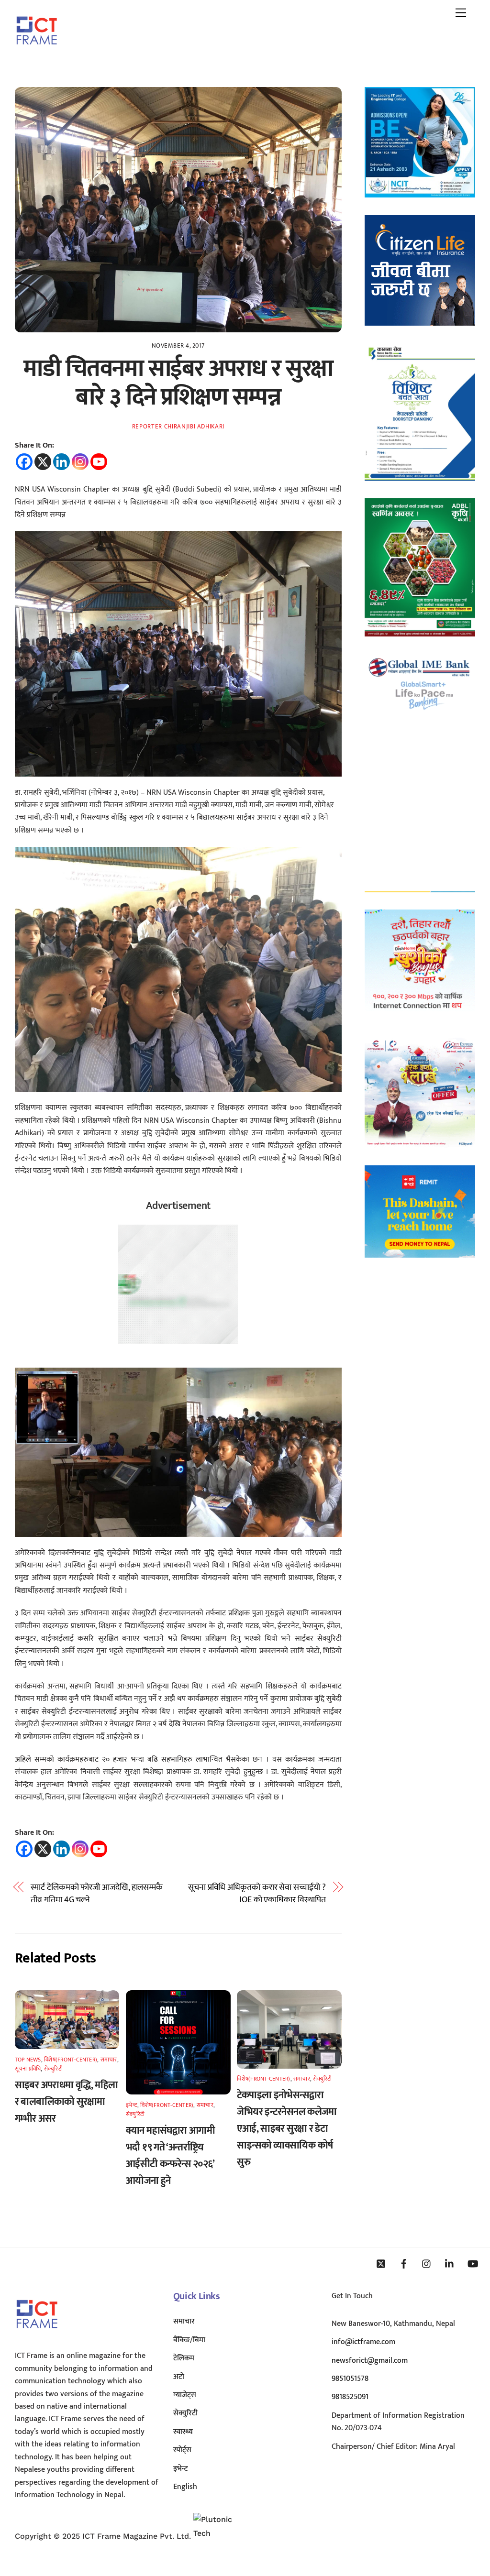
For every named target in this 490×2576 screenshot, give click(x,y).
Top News (28, 2060)
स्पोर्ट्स (182, 2450)
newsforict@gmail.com (370, 2361)
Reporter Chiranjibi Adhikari (178, 427)
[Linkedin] (61, 462)
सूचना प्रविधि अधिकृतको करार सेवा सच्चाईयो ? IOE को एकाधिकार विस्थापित (257, 1894)
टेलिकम (184, 2358)
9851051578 (350, 2379)
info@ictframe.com (363, 2342)
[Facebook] (24, 462)
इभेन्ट (132, 2105)
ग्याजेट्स (185, 2395)
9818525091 (350, 2397)
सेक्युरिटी (53, 2069)
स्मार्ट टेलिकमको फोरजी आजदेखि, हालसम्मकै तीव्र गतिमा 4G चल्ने (97, 1894)
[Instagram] (80, 462)
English (185, 2487)
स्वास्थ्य (183, 2432)
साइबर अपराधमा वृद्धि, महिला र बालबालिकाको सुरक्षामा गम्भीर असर (67, 2102)
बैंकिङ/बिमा (189, 2340)
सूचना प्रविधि (28, 2069)
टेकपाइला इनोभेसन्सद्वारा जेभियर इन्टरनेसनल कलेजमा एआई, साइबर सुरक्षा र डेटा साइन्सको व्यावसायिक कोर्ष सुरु (287, 2129)
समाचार (109, 2060)
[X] (43, 462)
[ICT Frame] (37, 51)
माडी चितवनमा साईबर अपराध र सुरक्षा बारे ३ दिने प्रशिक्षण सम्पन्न (178, 383)
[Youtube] (99, 462)
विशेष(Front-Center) (71, 2060)
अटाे (179, 2377)
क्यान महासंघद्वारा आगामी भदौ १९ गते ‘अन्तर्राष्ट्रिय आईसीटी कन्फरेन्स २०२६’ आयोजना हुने (170, 2156)
